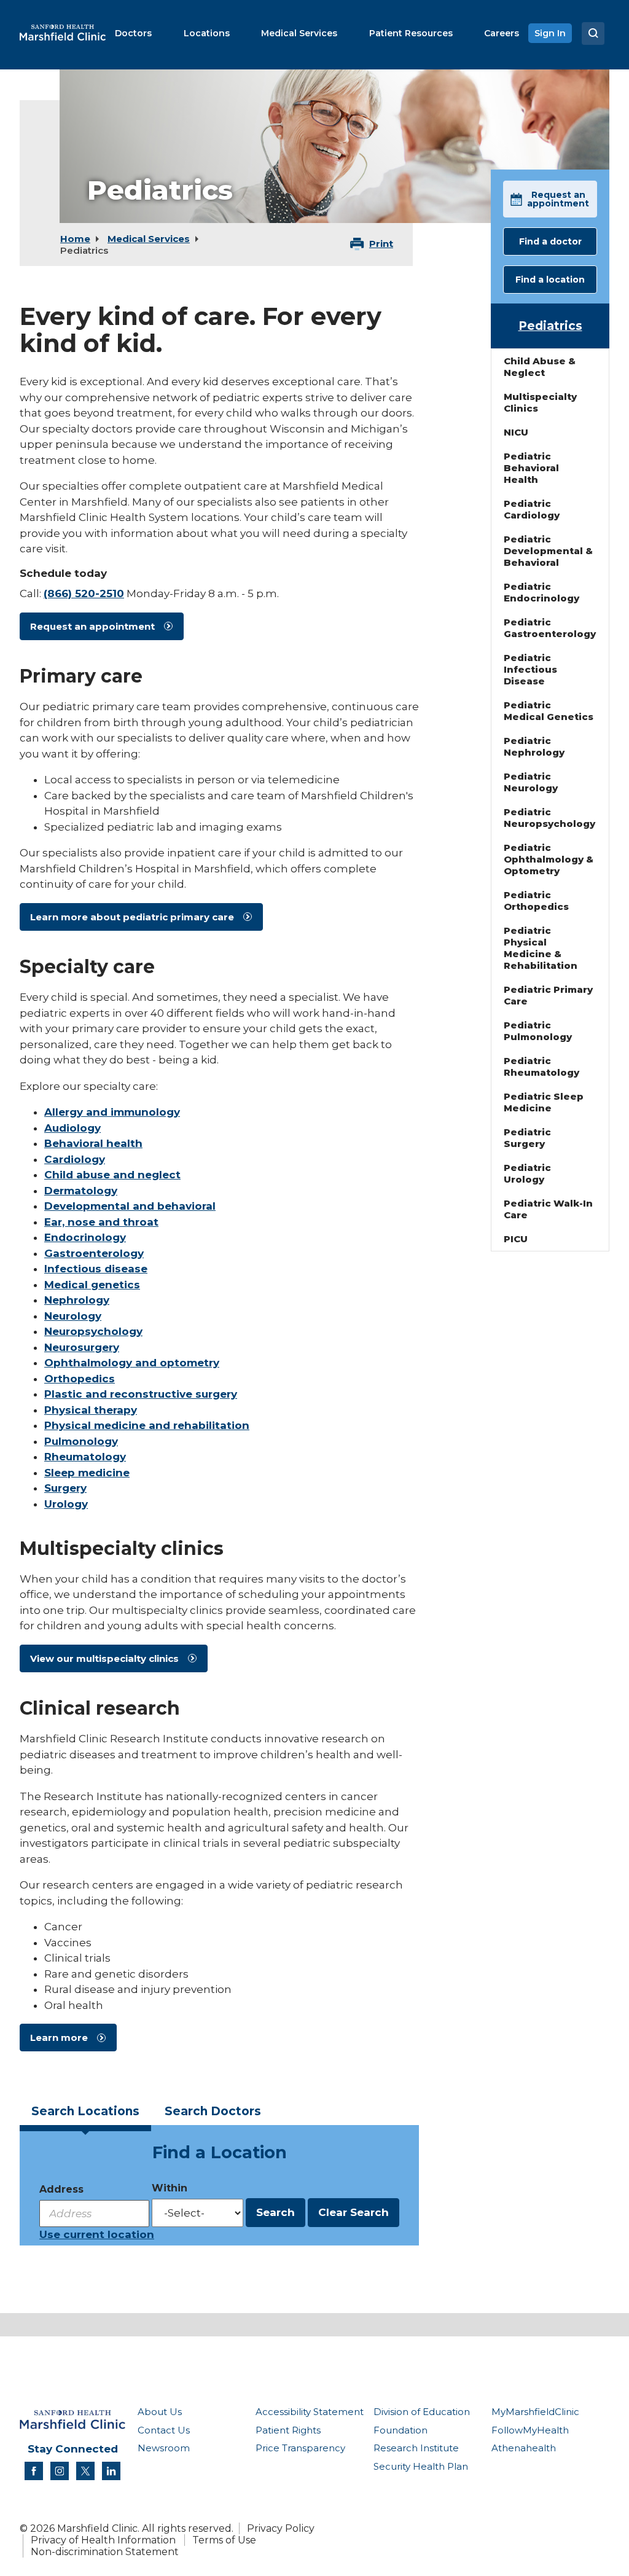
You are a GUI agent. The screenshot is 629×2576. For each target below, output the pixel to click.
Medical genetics (92, 1285)
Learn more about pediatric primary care (132, 917)
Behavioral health (93, 1143)
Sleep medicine (87, 1473)
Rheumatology (85, 1457)
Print (381, 244)
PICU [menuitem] (516, 1239)
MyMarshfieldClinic (535, 2412)
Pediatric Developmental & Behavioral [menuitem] (548, 551)
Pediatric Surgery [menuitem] (527, 1138)
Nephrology (77, 1300)
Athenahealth (524, 2448)
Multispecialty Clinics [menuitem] (540, 402)
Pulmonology (81, 1441)
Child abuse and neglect (112, 1175)
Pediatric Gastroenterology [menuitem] (550, 628)
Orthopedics (80, 1379)
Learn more (59, 2038)
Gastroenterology (94, 1253)
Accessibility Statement (310, 2412)
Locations (85, 2111)
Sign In (550, 33)
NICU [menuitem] (516, 432)
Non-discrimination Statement (105, 2552)
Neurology (73, 1316)
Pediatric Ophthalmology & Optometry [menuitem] (549, 859)
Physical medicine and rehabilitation (147, 1425)
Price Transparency (300, 2448)
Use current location (97, 2234)
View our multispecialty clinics (104, 1658)
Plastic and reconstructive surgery (141, 1394)
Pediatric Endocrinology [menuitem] (541, 592)
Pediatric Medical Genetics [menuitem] (549, 711)
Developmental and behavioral (130, 1206)
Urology (66, 1504)
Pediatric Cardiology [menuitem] (532, 509)
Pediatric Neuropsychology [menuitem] (549, 818)
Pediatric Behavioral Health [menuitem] (531, 468)
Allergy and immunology (112, 1112)
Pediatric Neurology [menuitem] (531, 782)
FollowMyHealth (530, 2430)
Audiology (72, 1128)
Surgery (65, 1488)
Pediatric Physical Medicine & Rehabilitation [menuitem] (541, 948)
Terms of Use (224, 2540)
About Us (160, 2412)
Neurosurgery (82, 1347)
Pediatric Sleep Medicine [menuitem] (544, 1102)
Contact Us (164, 2430)
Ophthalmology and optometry (132, 1363)
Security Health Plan (421, 2466)
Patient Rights (288, 2430)
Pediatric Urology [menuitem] (527, 1173)
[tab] (85, 2115)
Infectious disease (96, 1269)
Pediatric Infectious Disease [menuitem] (530, 669)
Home (75, 239)
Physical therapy (91, 1410)
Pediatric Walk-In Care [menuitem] (548, 1209)
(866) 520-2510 (84, 593)
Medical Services (149, 239)
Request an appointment (92, 626)
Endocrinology (85, 1237)
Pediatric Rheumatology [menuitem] (541, 1067)
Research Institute (416, 2448)
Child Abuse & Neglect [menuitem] (540, 367)
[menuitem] (133, 33)
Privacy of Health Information (103, 2540)
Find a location (550, 280)
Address (61, 2189)
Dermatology (81, 1191)
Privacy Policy (281, 2528)
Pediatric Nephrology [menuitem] (534, 746)
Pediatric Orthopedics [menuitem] (536, 901)
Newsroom (164, 2448)
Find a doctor (550, 241)
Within (170, 2188)
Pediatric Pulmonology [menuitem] (538, 1031)
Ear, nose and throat (101, 1222)
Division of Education (422, 2412)
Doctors (213, 2111)
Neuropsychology (93, 1331)
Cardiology (75, 1159)
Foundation (400, 2430)
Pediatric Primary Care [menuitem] (548, 995)
